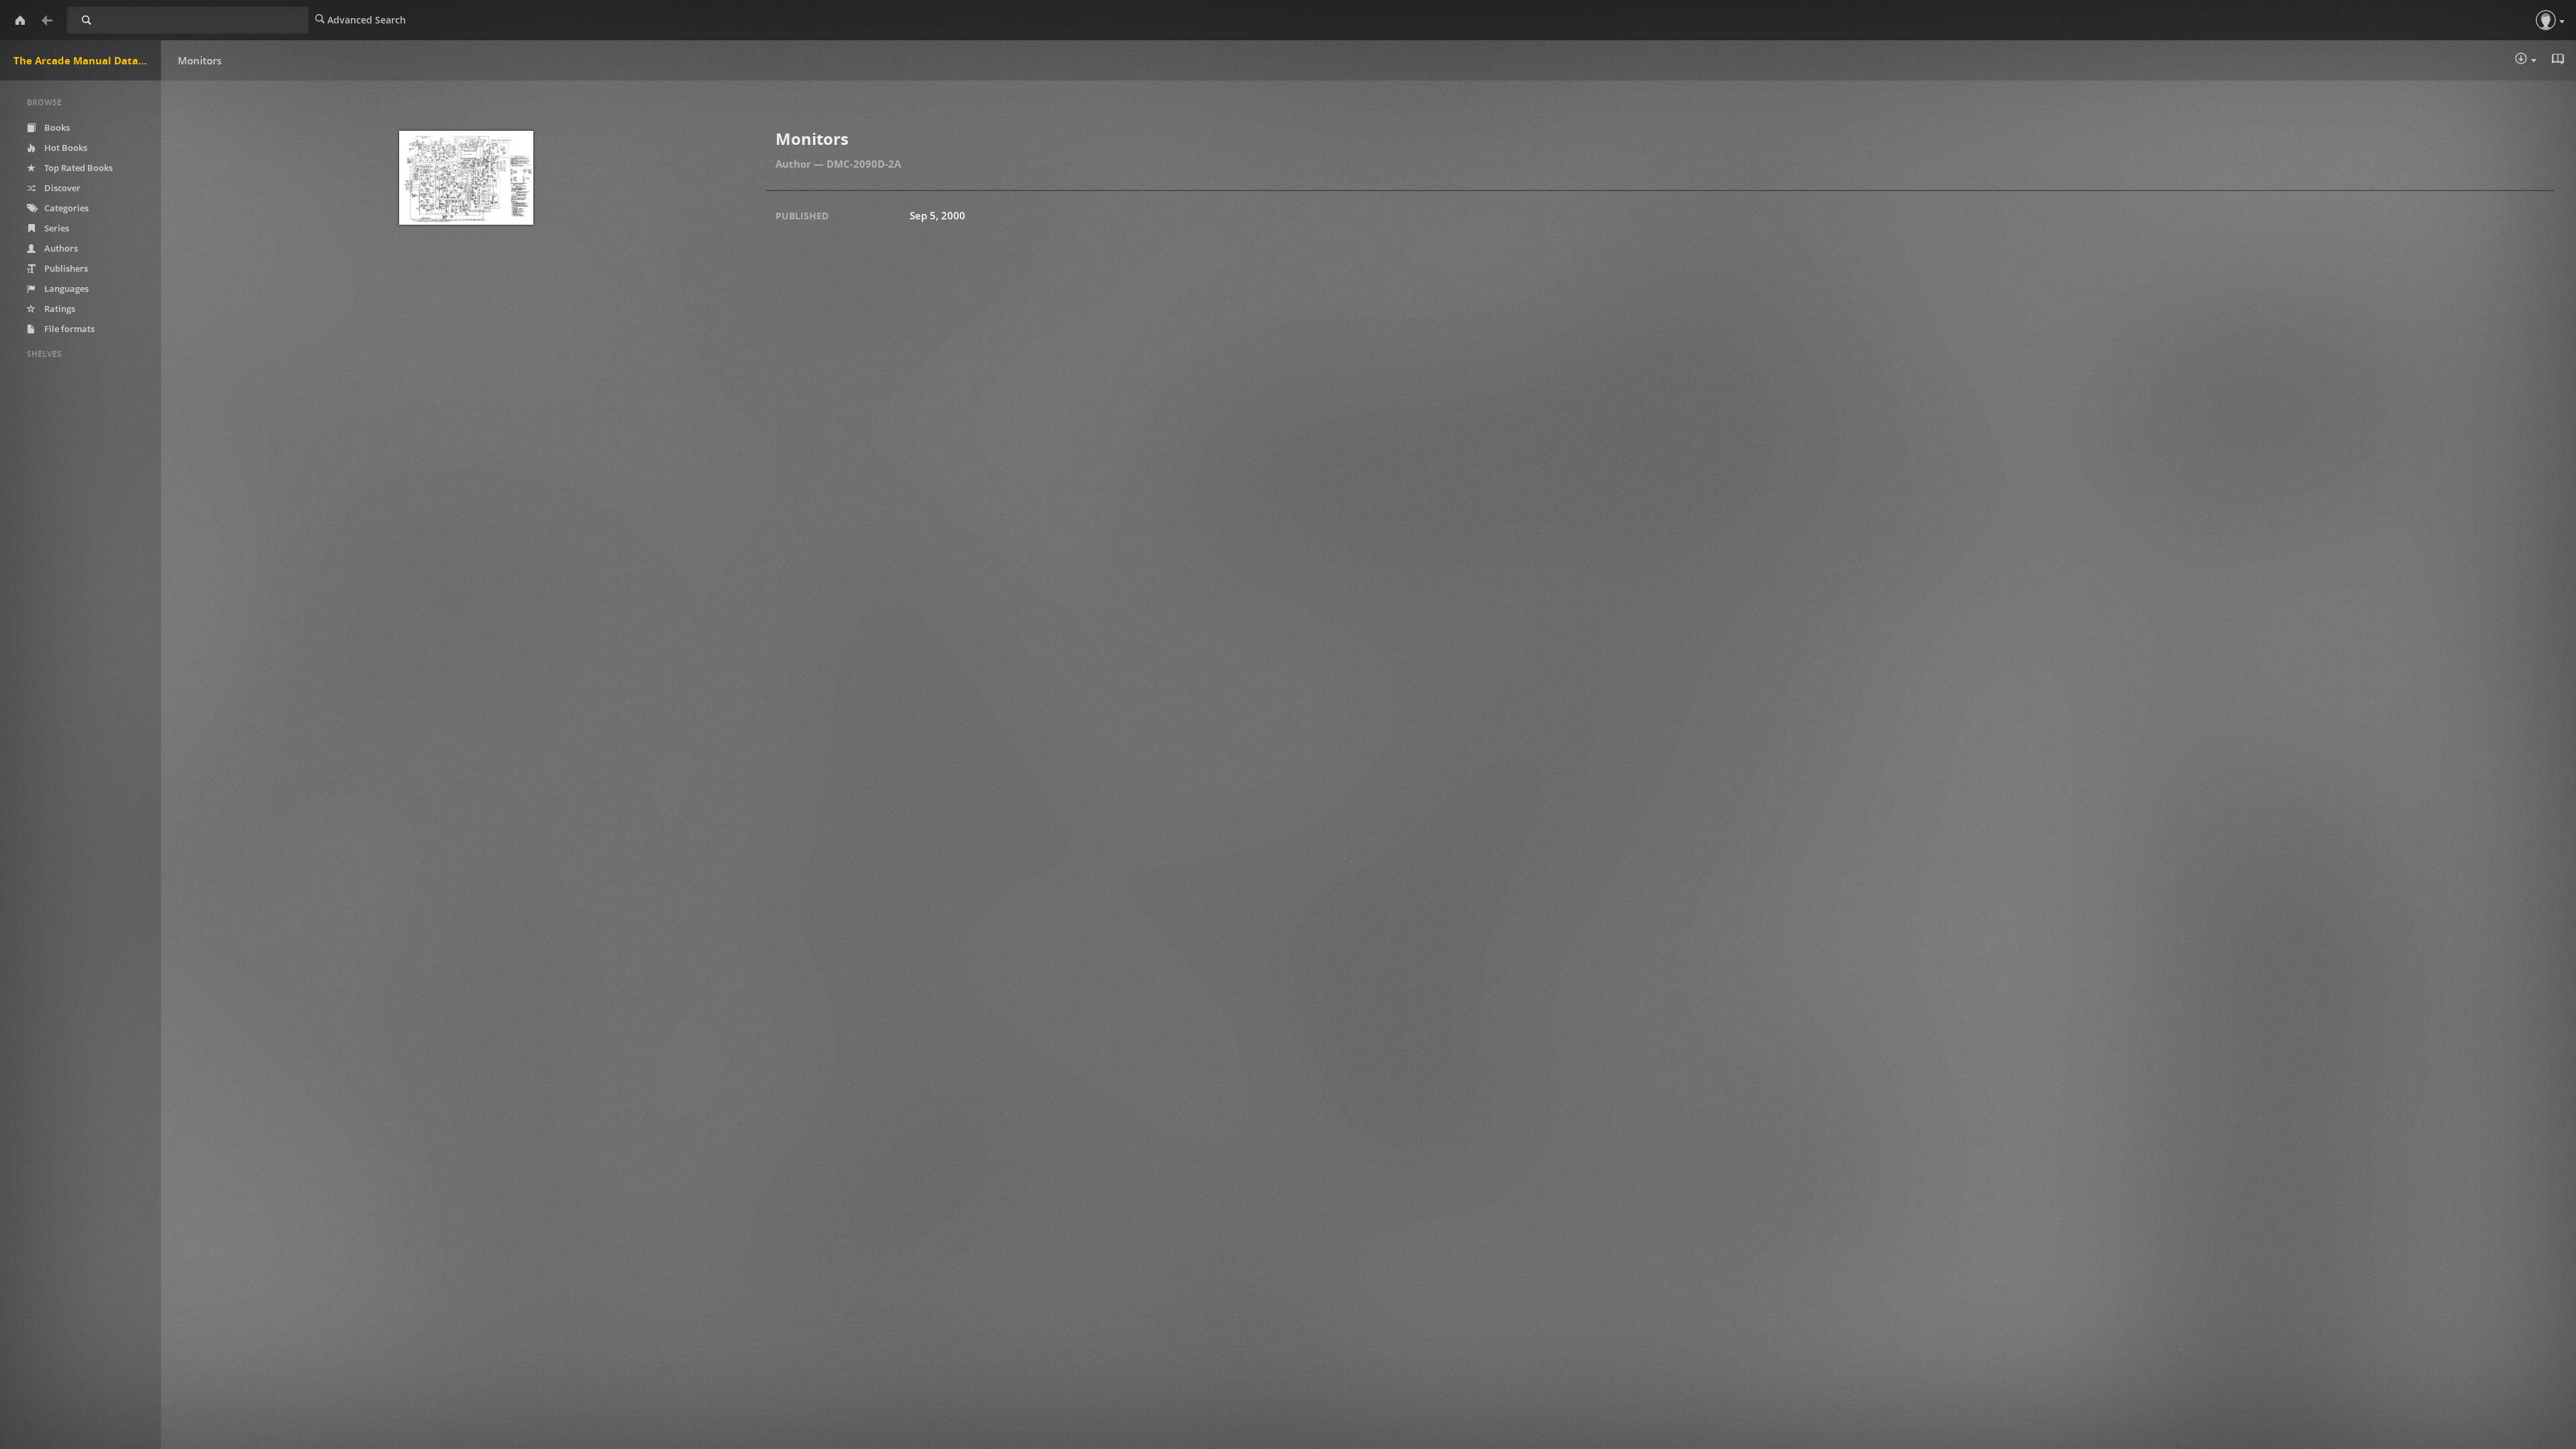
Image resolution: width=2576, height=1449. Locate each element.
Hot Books (65, 148)
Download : (2535, 61)
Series (56, 228)
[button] (2546, 20)
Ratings (59, 309)
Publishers (65, 268)
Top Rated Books (77, 168)
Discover (61, 188)
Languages (65, 288)
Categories (65, 208)
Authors (60, 248)
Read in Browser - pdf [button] (2559, 60)
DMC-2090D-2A (864, 164)
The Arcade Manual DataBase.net (87, 60)
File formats (68, 329)
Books (56, 127)
